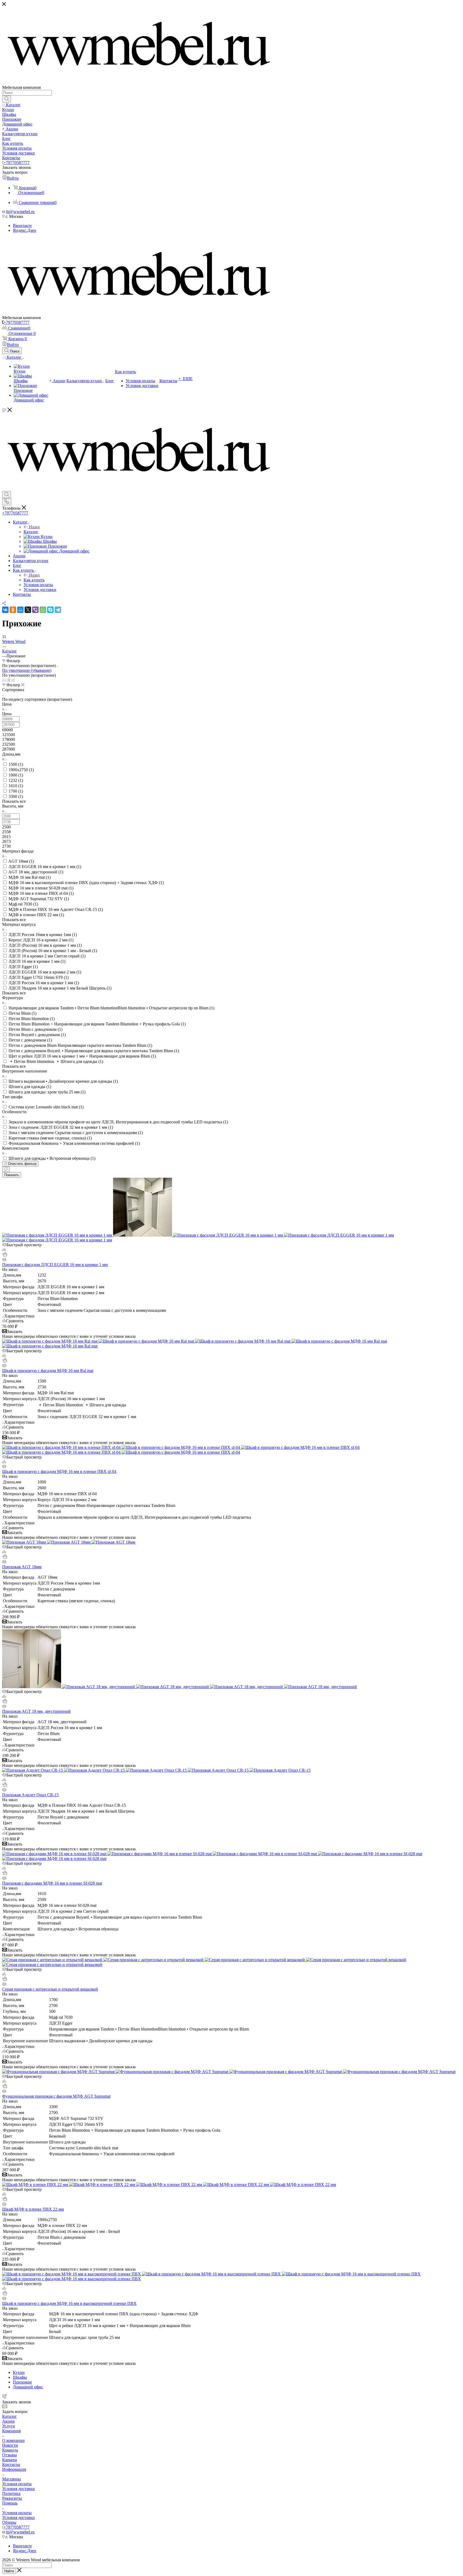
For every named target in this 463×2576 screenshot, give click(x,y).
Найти (9, 2571)
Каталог (31, 532)
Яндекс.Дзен (25, 230)
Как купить (34, 580)
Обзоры (9, 2522)
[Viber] (35, 610)
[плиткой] (4, 680)
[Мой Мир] (20, 610)
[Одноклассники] (13, 610)
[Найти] (7, 99)
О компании (13, 2440)
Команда (10, 2450)
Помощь (10, 2503)
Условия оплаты (17, 2484)
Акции (8, 2421)
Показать (12, 1175)
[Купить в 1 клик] (5, 1255)
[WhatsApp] (43, 610)
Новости (10, 2445)
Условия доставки (18, 2489)
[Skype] (50, 610)
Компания (11, 2431)
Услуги (9, 2426)
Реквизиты (12, 2498)
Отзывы (10, 2455)
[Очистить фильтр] (6, 1169)
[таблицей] (13, 680)
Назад (34, 527)
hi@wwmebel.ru (20, 212)
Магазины (12, 2479)
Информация (14, 2469)
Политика (11, 2493)
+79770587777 (16, 163)
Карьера (10, 2460)
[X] (28, 610)
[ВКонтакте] (5, 610)
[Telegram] (58, 610)
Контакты (11, 2465)
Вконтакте (22, 226)
